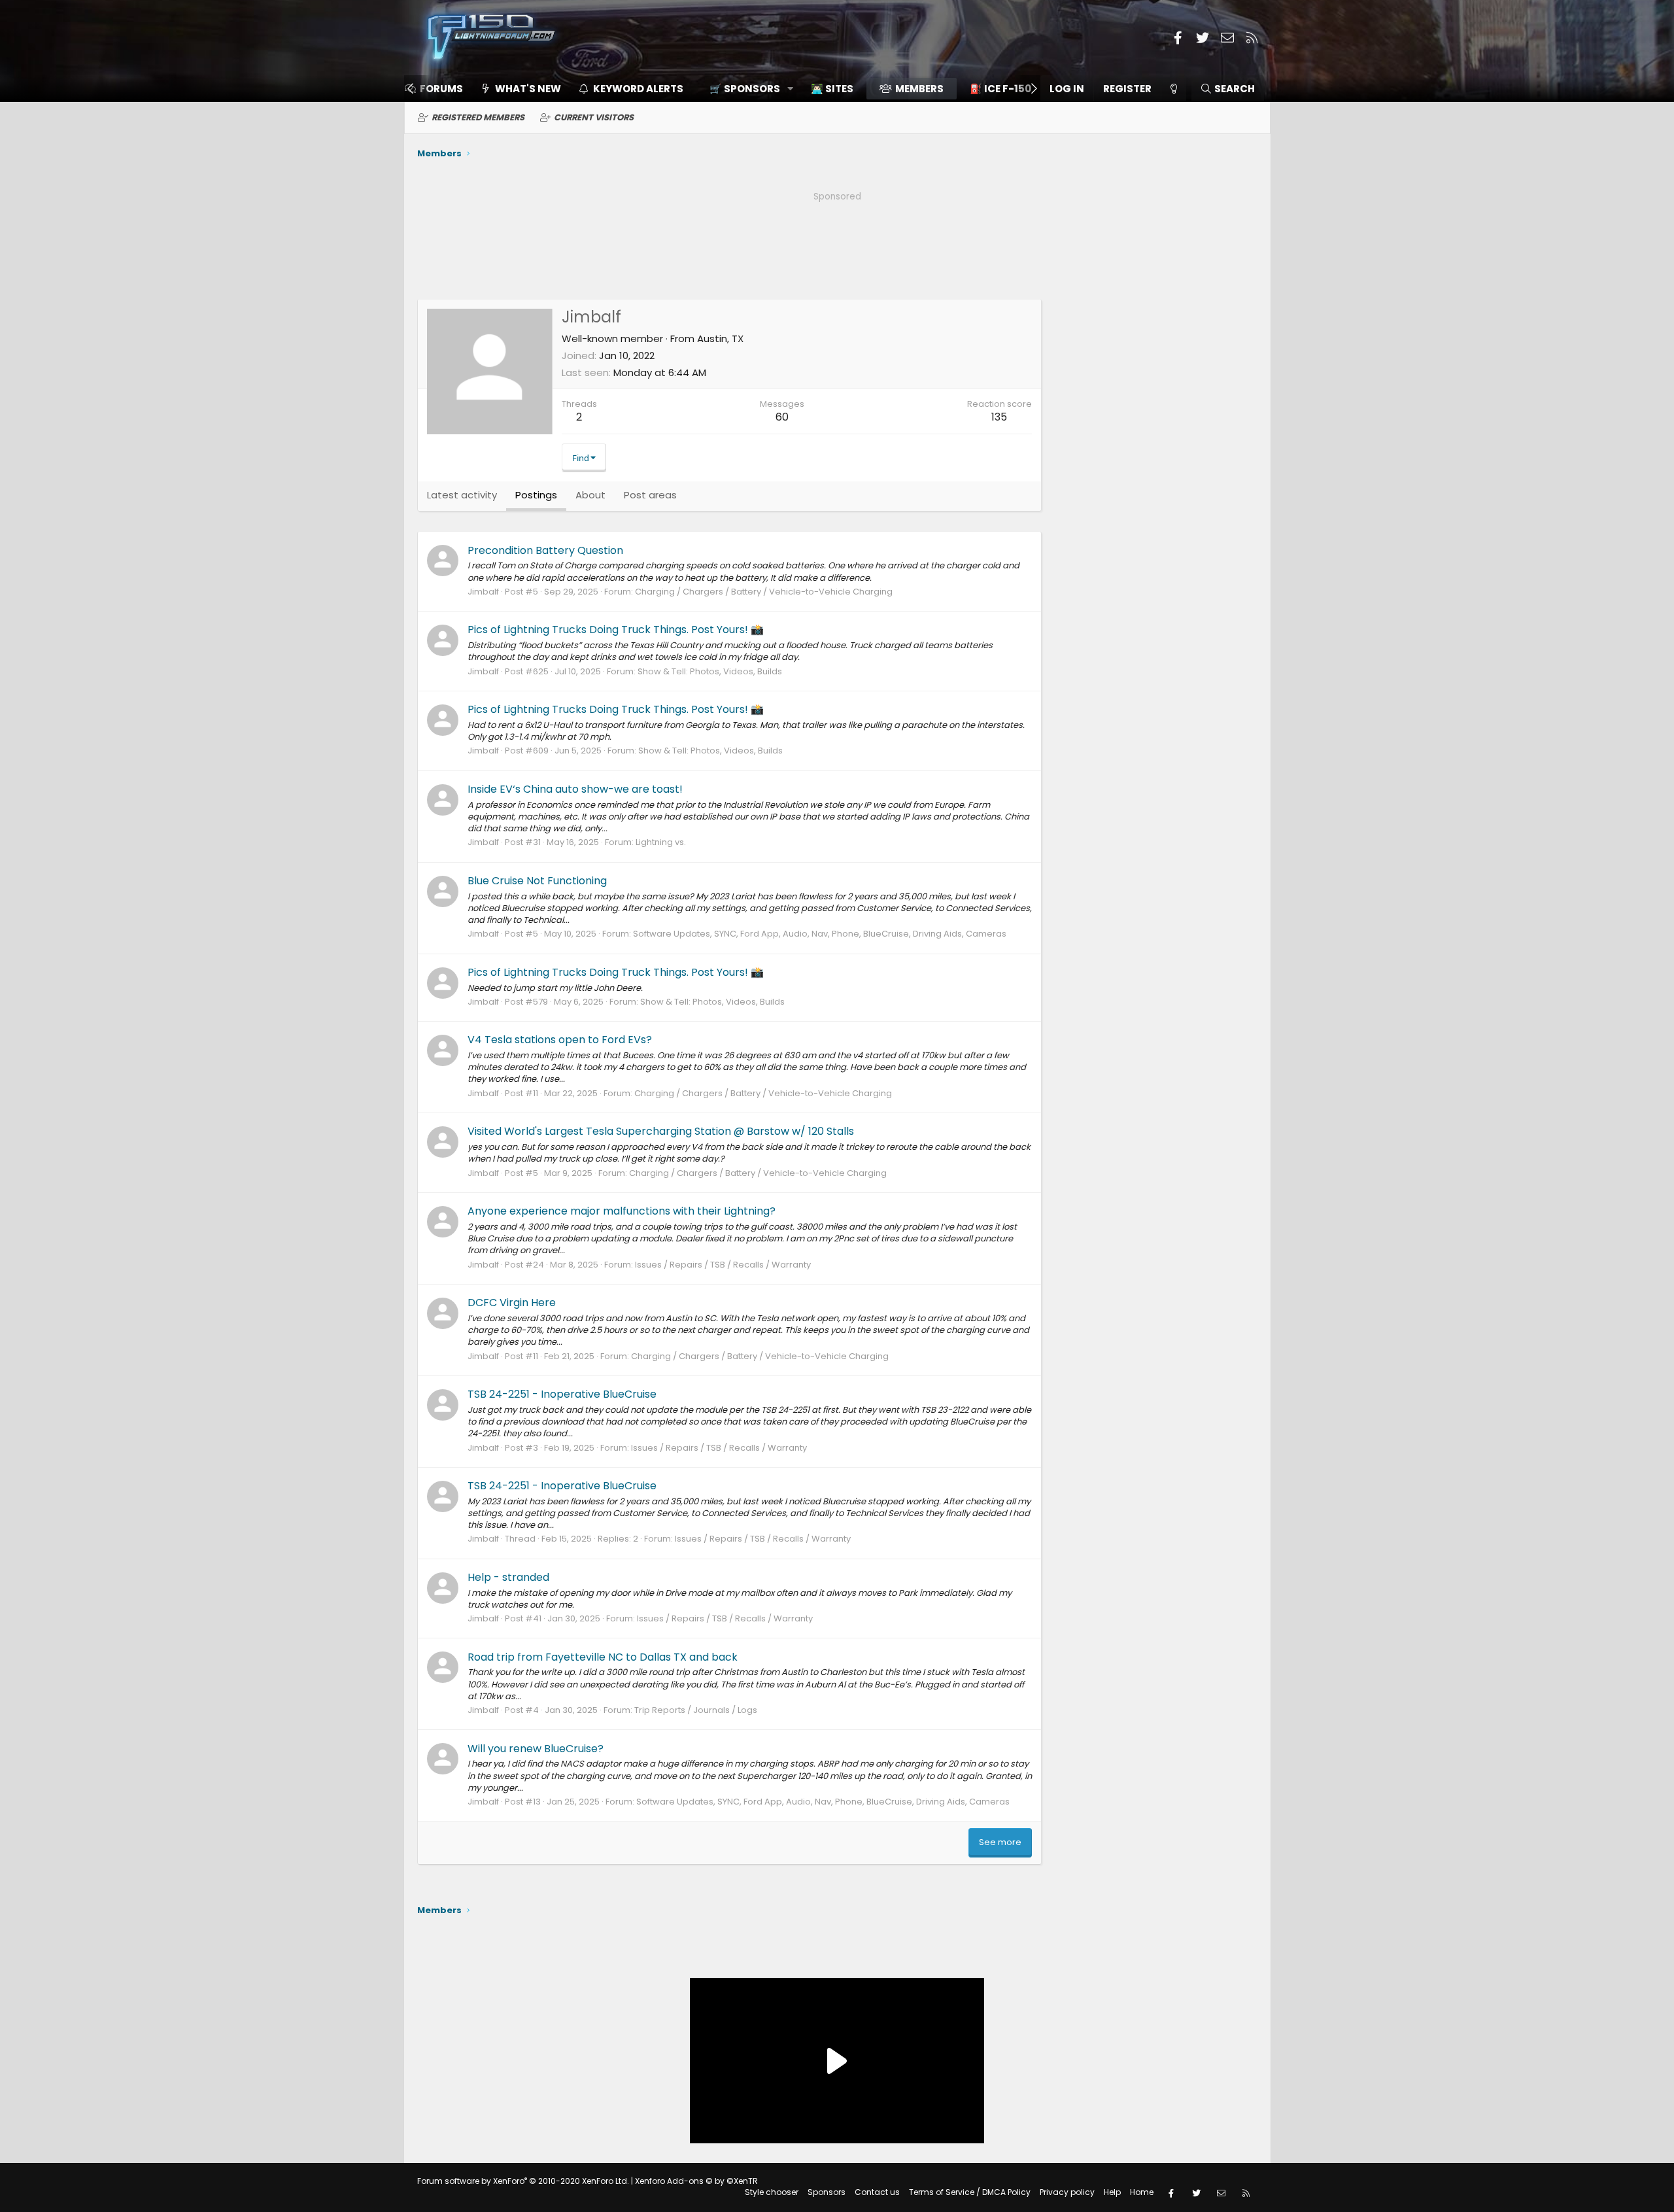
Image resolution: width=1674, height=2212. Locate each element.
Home (1142, 2192)
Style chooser (772, 2192)
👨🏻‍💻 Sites (832, 89)
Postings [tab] (536, 495)
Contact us (877, 2192)
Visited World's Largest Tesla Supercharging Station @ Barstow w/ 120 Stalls (661, 1131)
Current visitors (594, 117)
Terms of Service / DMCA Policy (970, 2192)
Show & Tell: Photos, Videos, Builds (710, 671)
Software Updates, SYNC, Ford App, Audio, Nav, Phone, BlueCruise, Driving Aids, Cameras (820, 934)
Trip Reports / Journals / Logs (696, 1710)
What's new (528, 89)
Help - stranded (508, 1577)
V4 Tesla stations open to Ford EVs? (560, 1040)
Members (919, 89)
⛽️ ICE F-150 (1000, 89)
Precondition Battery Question (545, 550)
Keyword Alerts (638, 89)
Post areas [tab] (650, 495)
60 (782, 417)
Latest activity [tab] (462, 495)
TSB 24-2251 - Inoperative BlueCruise (562, 1394)
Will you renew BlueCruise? (536, 1749)
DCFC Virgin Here (512, 1303)
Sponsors (827, 2192)
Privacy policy (1067, 2192)
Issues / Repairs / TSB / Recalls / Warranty (723, 1265)
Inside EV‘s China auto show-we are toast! (575, 789)
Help (1112, 2192)
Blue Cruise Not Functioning (537, 881)
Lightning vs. (661, 842)
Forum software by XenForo (523, 2181)
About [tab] (590, 495)
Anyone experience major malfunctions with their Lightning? (622, 1211)
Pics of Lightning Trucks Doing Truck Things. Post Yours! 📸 (616, 630)
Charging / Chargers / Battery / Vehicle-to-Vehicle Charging (764, 592)
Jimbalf (483, 592)
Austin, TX (720, 338)
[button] (747, 89)
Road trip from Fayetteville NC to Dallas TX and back (603, 1657)
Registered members (478, 117)
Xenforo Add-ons (696, 2181)
